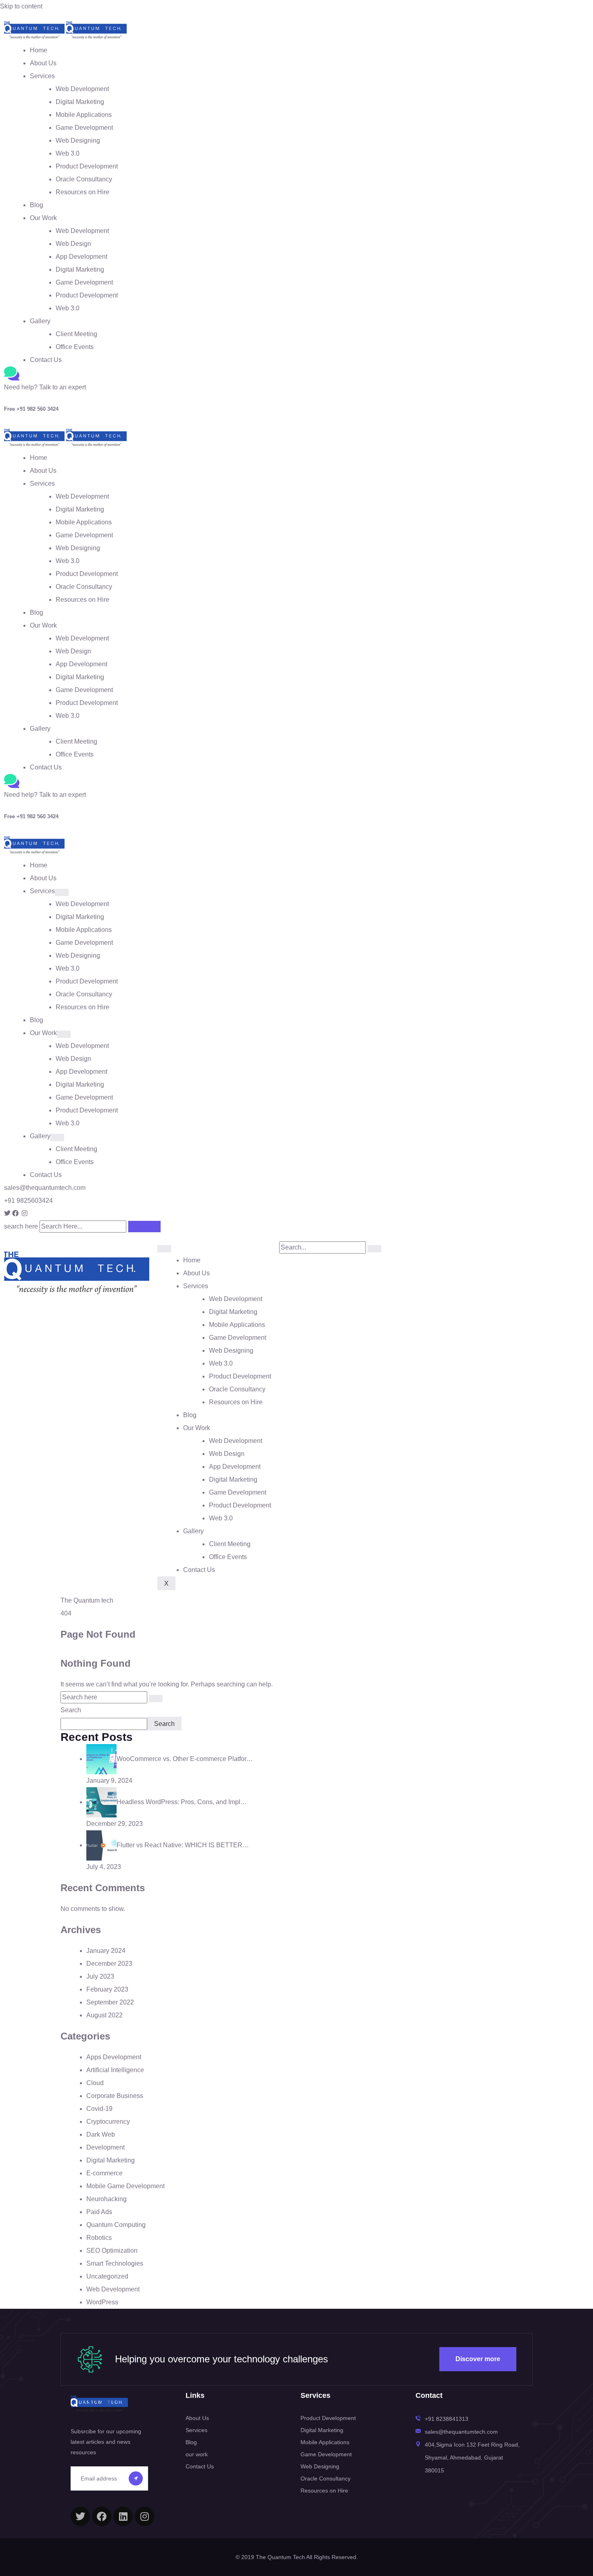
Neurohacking (106, 2199)
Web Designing (78, 140)
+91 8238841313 (447, 2419)
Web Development (82, 89)
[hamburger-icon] (164, 1249)
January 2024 (106, 1951)
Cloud (95, 2083)
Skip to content (21, 6)
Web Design (73, 244)
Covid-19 (99, 2109)
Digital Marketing (80, 102)
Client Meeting (76, 334)
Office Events (75, 347)
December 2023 (109, 1964)
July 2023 (100, 1976)
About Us (43, 63)
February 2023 (107, 1989)
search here (21, 1226)
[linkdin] (123, 2516)
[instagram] (144, 2516)
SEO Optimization (112, 2251)
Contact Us (46, 360)
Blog (37, 205)
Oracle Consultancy (84, 179)
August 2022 (104, 2015)
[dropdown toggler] (62, 892)
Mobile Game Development (125, 2186)
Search (71, 1710)
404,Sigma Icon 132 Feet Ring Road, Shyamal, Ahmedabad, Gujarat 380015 (472, 2457)
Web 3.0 (68, 153)
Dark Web (101, 2134)
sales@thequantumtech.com (45, 1188)
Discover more (478, 2359)
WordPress (102, 2302)
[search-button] (374, 1249)
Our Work (43, 218)
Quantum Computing (116, 2225)
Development (105, 2147)
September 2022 (110, 2002)
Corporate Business (115, 2096)
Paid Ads (99, 2212)
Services (42, 76)
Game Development (84, 128)
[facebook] (102, 2516)
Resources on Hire (82, 192)
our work (197, 2454)
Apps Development (114, 2057)
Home (39, 50)
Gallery (40, 321)
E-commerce (104, 2173)
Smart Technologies (115, 2263)
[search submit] (144, 1227)
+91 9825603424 (28, 1201)
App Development (81, 257)
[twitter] (80, 2516)
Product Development (87, 166)
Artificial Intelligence (115, 2070)
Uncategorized (107, 2276)
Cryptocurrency (108, 2122)
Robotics (99, 2238)
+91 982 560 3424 (31, 409)
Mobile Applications (84, 115)
